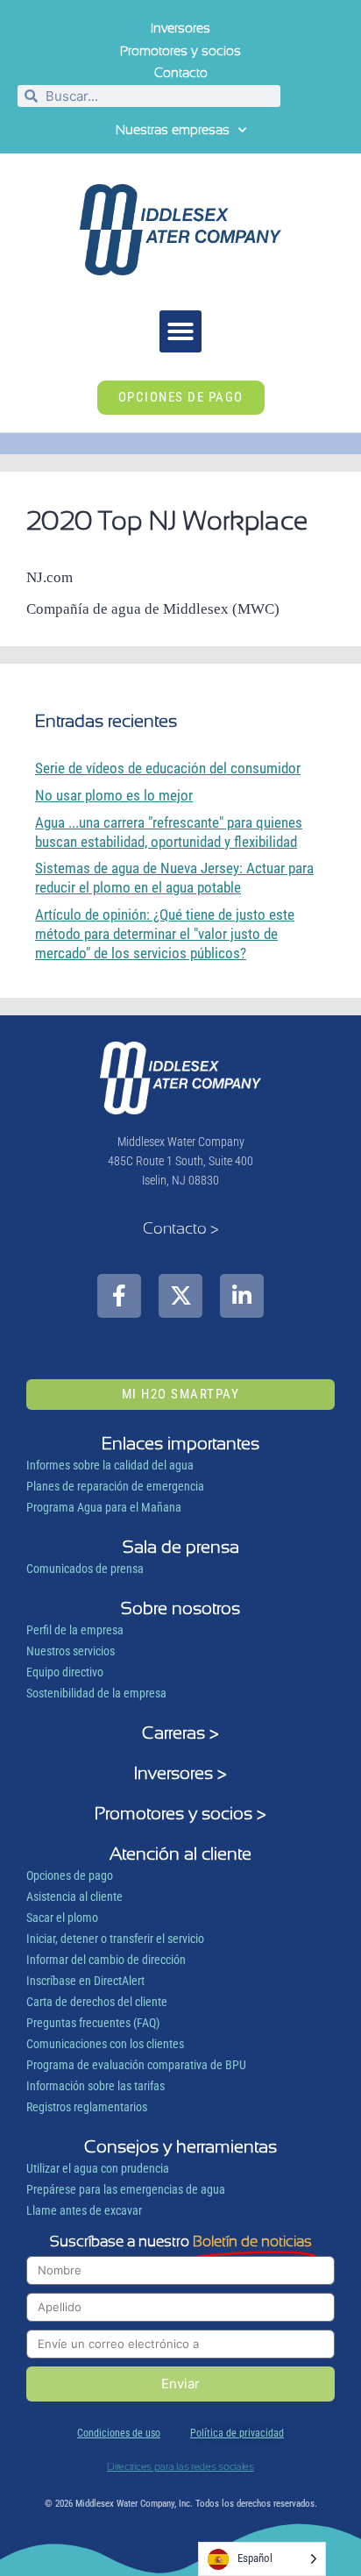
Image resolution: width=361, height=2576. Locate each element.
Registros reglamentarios (87, 2107)
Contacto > (181, 1228)
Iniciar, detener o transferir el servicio (115, 1939)
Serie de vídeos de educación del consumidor (168, 768)
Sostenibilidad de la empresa (96, 1693)
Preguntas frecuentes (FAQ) (93, 2023)
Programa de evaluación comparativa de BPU (136, 2065)
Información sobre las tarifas (96, 2086)
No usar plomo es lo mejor (114, 795)
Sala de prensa (181, 1547)
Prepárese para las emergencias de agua (126, 2189)
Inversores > (180, 1773)
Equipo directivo (65, 1672)
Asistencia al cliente (74, 1896)
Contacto (181, 73)
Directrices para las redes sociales (180, 2466)
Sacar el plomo (62, 1918)
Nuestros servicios (71, 1651)
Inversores (180, 28)
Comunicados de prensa (85, 1569)
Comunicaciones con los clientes (105, 2044)
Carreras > (180, 1733)
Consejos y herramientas (180, 2146)
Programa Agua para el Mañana (104, 1507)
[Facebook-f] (119, 1296)
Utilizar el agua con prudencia (98, 2168)
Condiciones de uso (119, 2433)
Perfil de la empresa (75, 1630)
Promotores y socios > (180, 1813)
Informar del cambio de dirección (106, 1960)
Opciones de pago (70, 1875)
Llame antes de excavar (84, 2210)
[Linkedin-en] (242, 1296)
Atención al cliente (180, 1854)
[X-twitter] (180, 1296)
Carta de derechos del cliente (97, 2002)
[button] (180, 331)
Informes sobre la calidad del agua (110, 1465)
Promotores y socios (180, 51)
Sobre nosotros (180, 1608)
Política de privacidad (237, 2433)
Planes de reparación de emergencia (115, 1486)
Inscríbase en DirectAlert (85, 1981)
